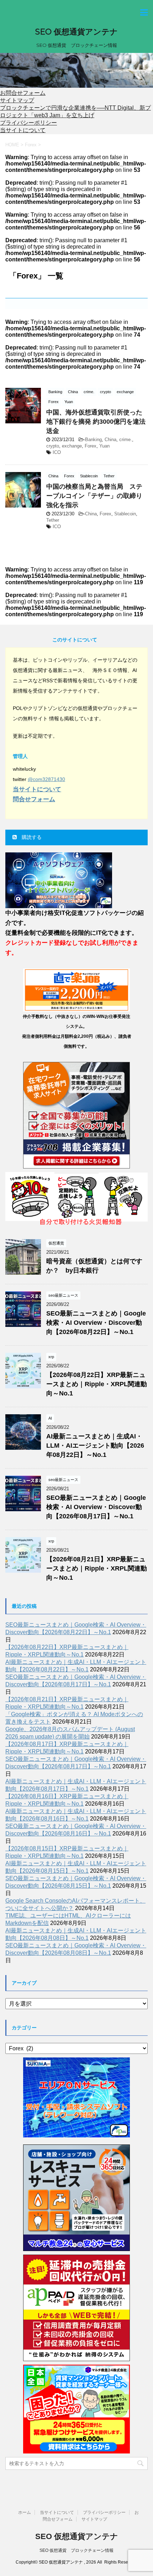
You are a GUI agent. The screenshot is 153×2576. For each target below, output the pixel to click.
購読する (31, 837)
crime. (126, 440)
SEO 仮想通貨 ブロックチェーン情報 (76, 2550)
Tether (53, 520)
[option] (76, 70)
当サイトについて (23, 130)
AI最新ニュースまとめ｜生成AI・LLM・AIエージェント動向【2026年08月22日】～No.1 (95, 1446)
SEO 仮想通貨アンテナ (76, 32)
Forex (91, 446)
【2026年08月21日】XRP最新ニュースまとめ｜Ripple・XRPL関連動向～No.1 (97, 1568)
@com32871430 (46, 779)
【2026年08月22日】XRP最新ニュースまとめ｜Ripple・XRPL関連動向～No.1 (97, 1384)
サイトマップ (17, 100)
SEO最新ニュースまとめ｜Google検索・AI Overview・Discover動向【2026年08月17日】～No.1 (96, 1507)
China (110, 440)
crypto (53, 446)
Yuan (104, 446)
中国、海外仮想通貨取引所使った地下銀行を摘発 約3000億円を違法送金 (96, 422)
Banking (93, 440)
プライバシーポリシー (28, 123)
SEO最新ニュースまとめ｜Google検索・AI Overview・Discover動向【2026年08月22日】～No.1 (96, 1323)
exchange (72, 446)
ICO (57, 452)
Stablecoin (125, 514)
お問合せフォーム (23, 93)
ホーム (25, 2512)
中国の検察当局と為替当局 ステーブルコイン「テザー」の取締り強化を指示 (94, 496)
